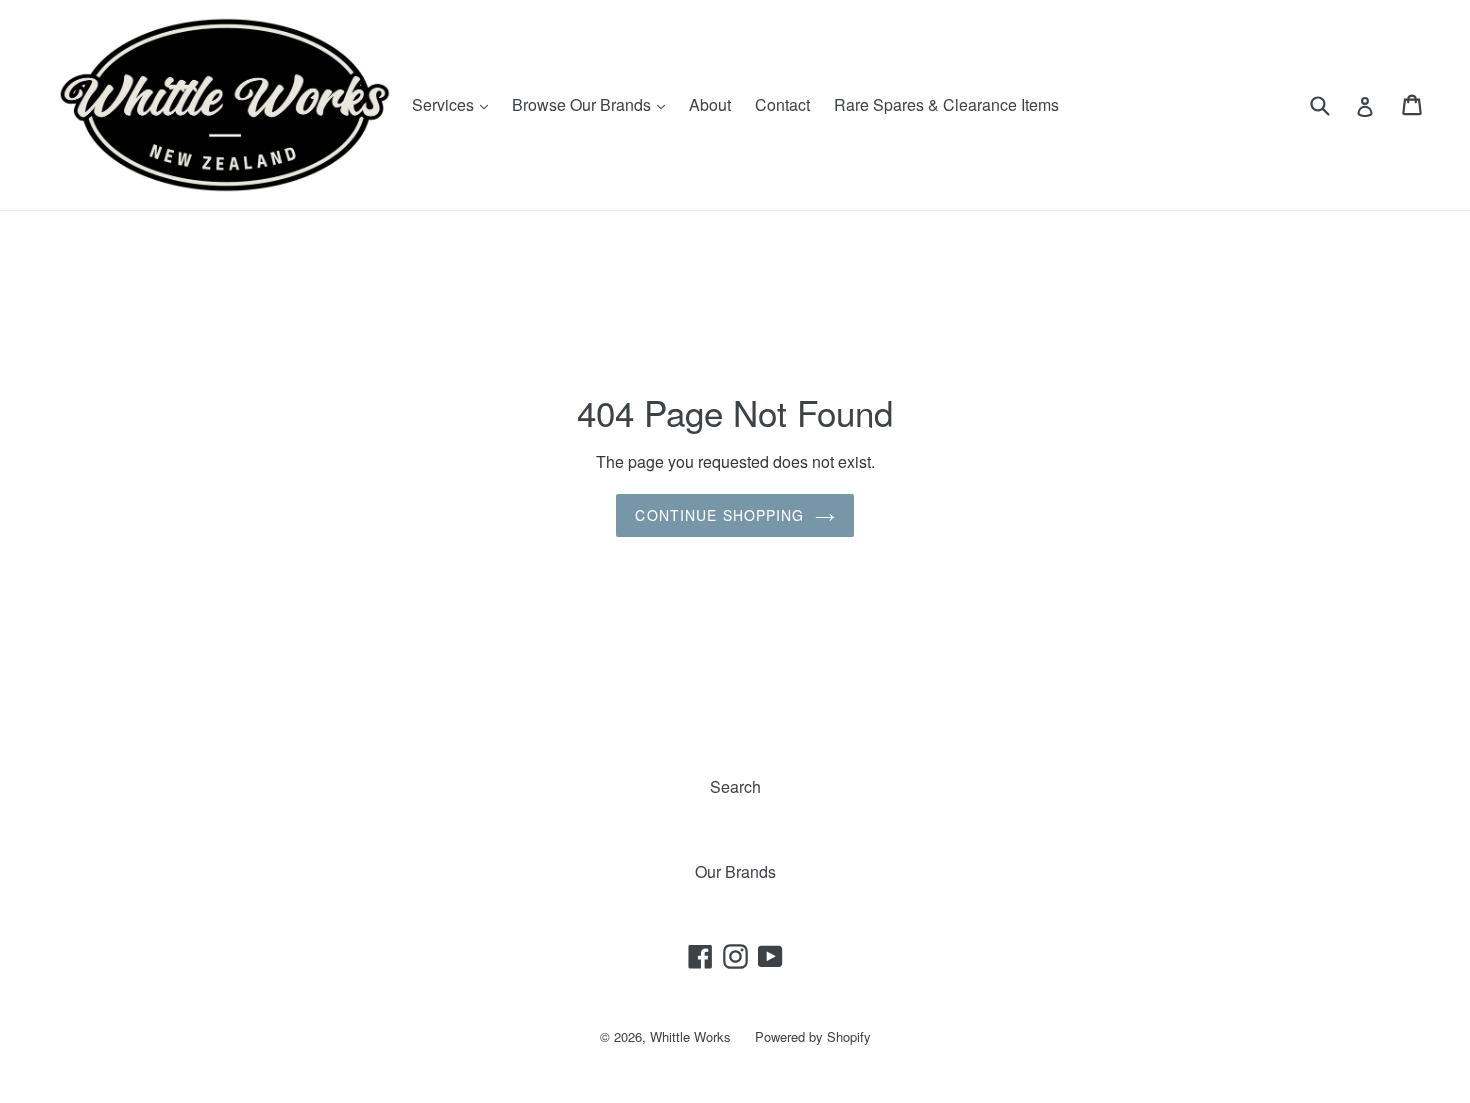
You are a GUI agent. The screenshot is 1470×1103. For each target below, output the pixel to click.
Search (735, 786)
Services (455, 104)
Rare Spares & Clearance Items (946, 104)
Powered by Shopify (813, 1036)
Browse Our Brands (593, 104)
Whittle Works (690, 1036)
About (710, 104)
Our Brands (735, 871)
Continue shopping (719, 515)
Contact (782, 104)
